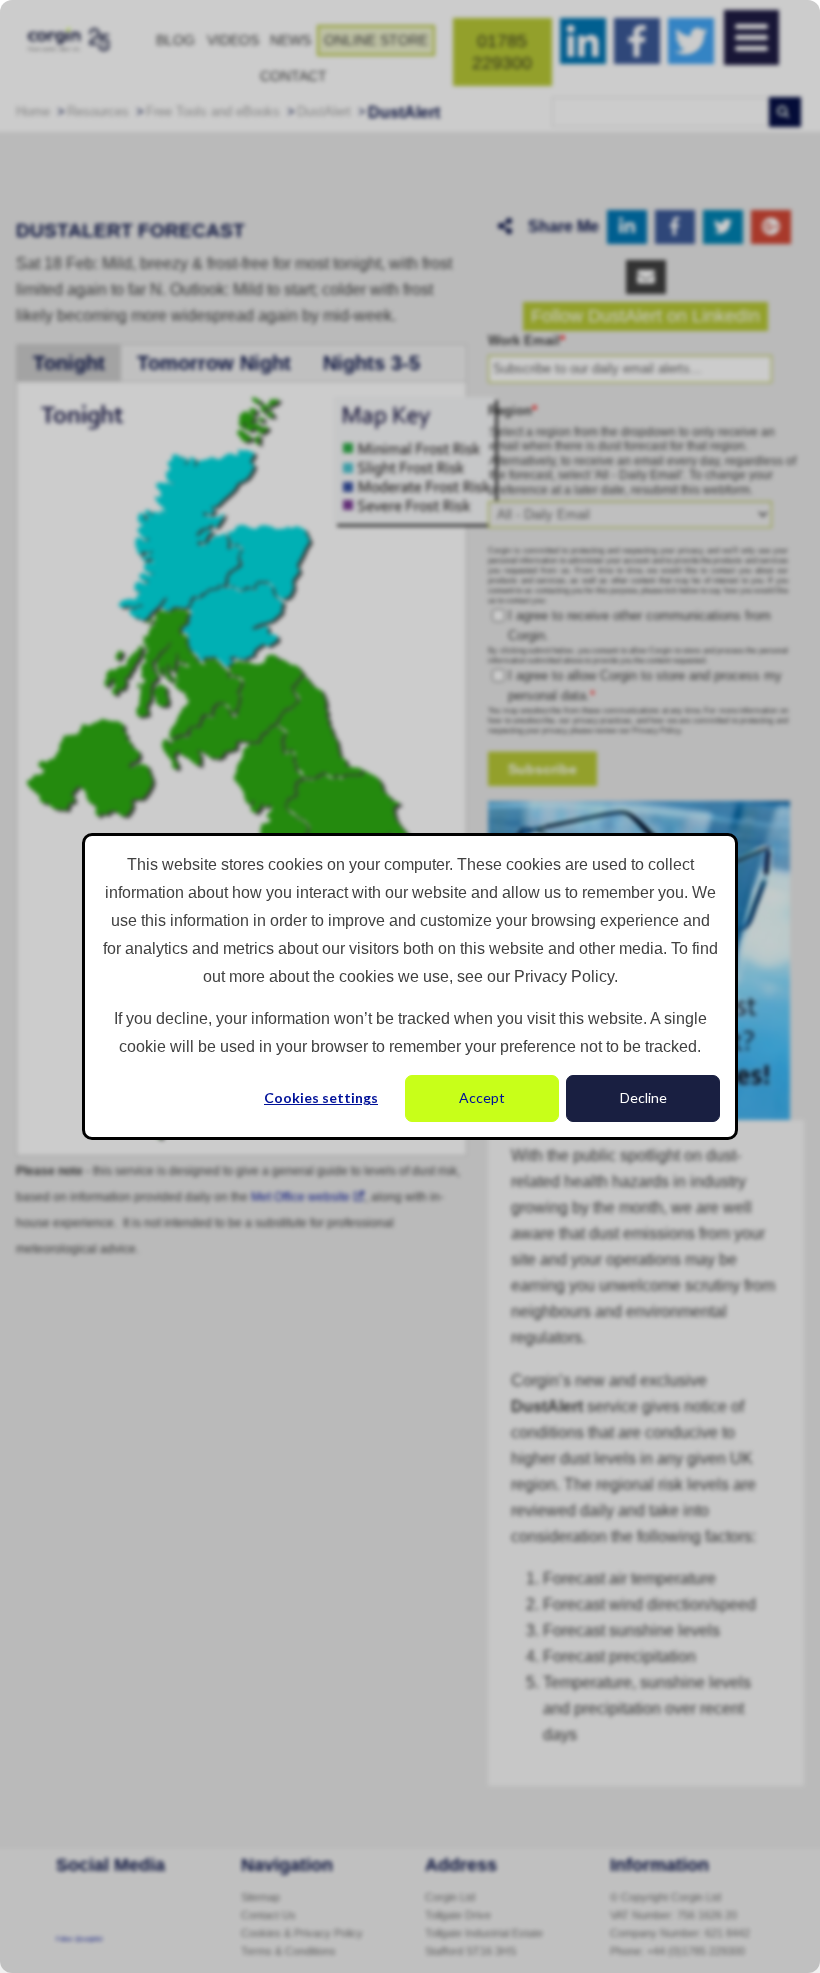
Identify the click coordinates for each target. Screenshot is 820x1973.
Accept (482, 1097)
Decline (643, 1097)
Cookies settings (321, 1097)
